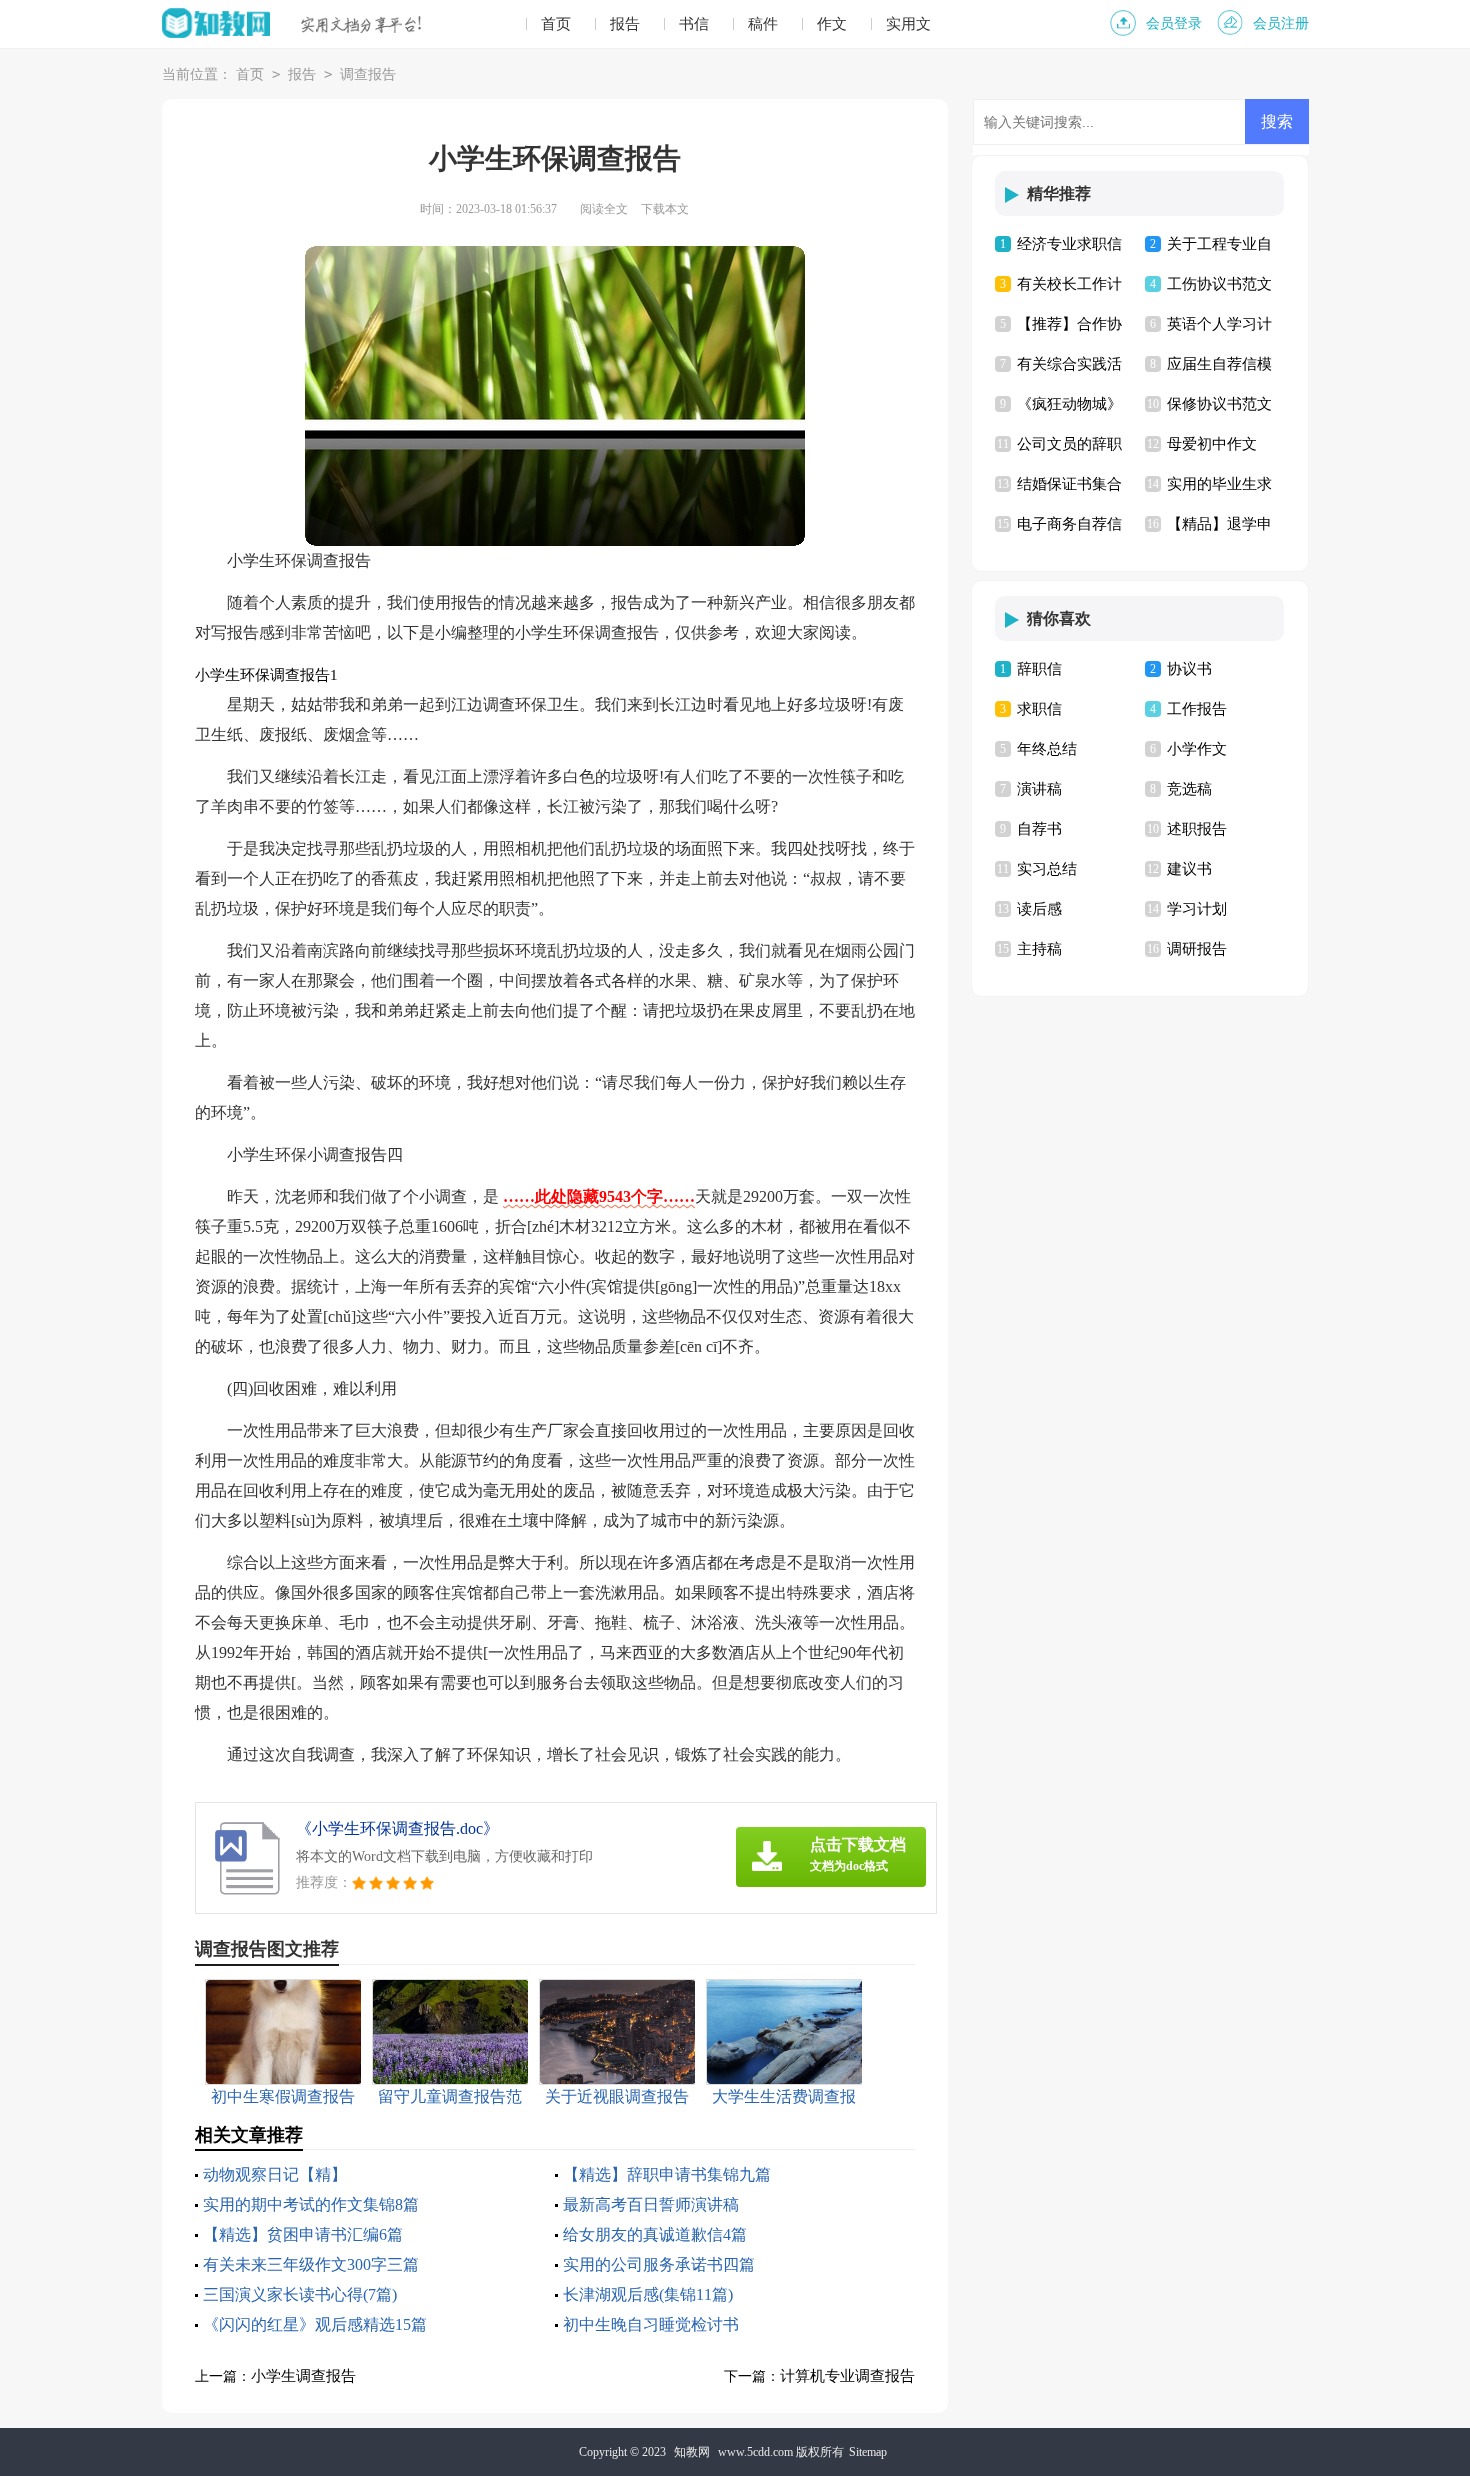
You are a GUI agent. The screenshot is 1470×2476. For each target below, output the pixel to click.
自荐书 (1039, 829)
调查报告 (368, 74)
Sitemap (868, 2452)
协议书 (1189, 669)
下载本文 (665, 209)
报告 (625, 24)
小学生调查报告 (303, 2376)
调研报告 (1197, 949)
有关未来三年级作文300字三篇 (311, 2264)
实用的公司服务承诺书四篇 (659, 2264)
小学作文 (1197, 749)
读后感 (1039, 909)
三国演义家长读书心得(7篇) (300, 2294)
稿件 (763, 24)
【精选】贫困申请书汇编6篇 (303, 2234)
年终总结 (1047, 749)
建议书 (1189, 869)
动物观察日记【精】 (275, 2174)
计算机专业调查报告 (847, 2376)
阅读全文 (604, 209)
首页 (556, 24)
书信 (694, 24)
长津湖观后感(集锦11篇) (648, 2294)
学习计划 (1197, 909)
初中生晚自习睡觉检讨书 (651, 2324)
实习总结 (1047, 869)
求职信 (1039, 709)
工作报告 (1197, 709)
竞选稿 (1189, 789)
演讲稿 (1039, 789)
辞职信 (1039, 669)
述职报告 (1197, 829)
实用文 (908, 24)
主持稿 (1039, 949)
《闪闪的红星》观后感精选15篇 (315, 2324)
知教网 (692, 2452)
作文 (832, 24)
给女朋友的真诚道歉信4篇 (655, 2234)
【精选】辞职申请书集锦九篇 (667, 2174)
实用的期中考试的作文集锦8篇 (311, 2204)
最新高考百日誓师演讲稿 (651, 2204)
